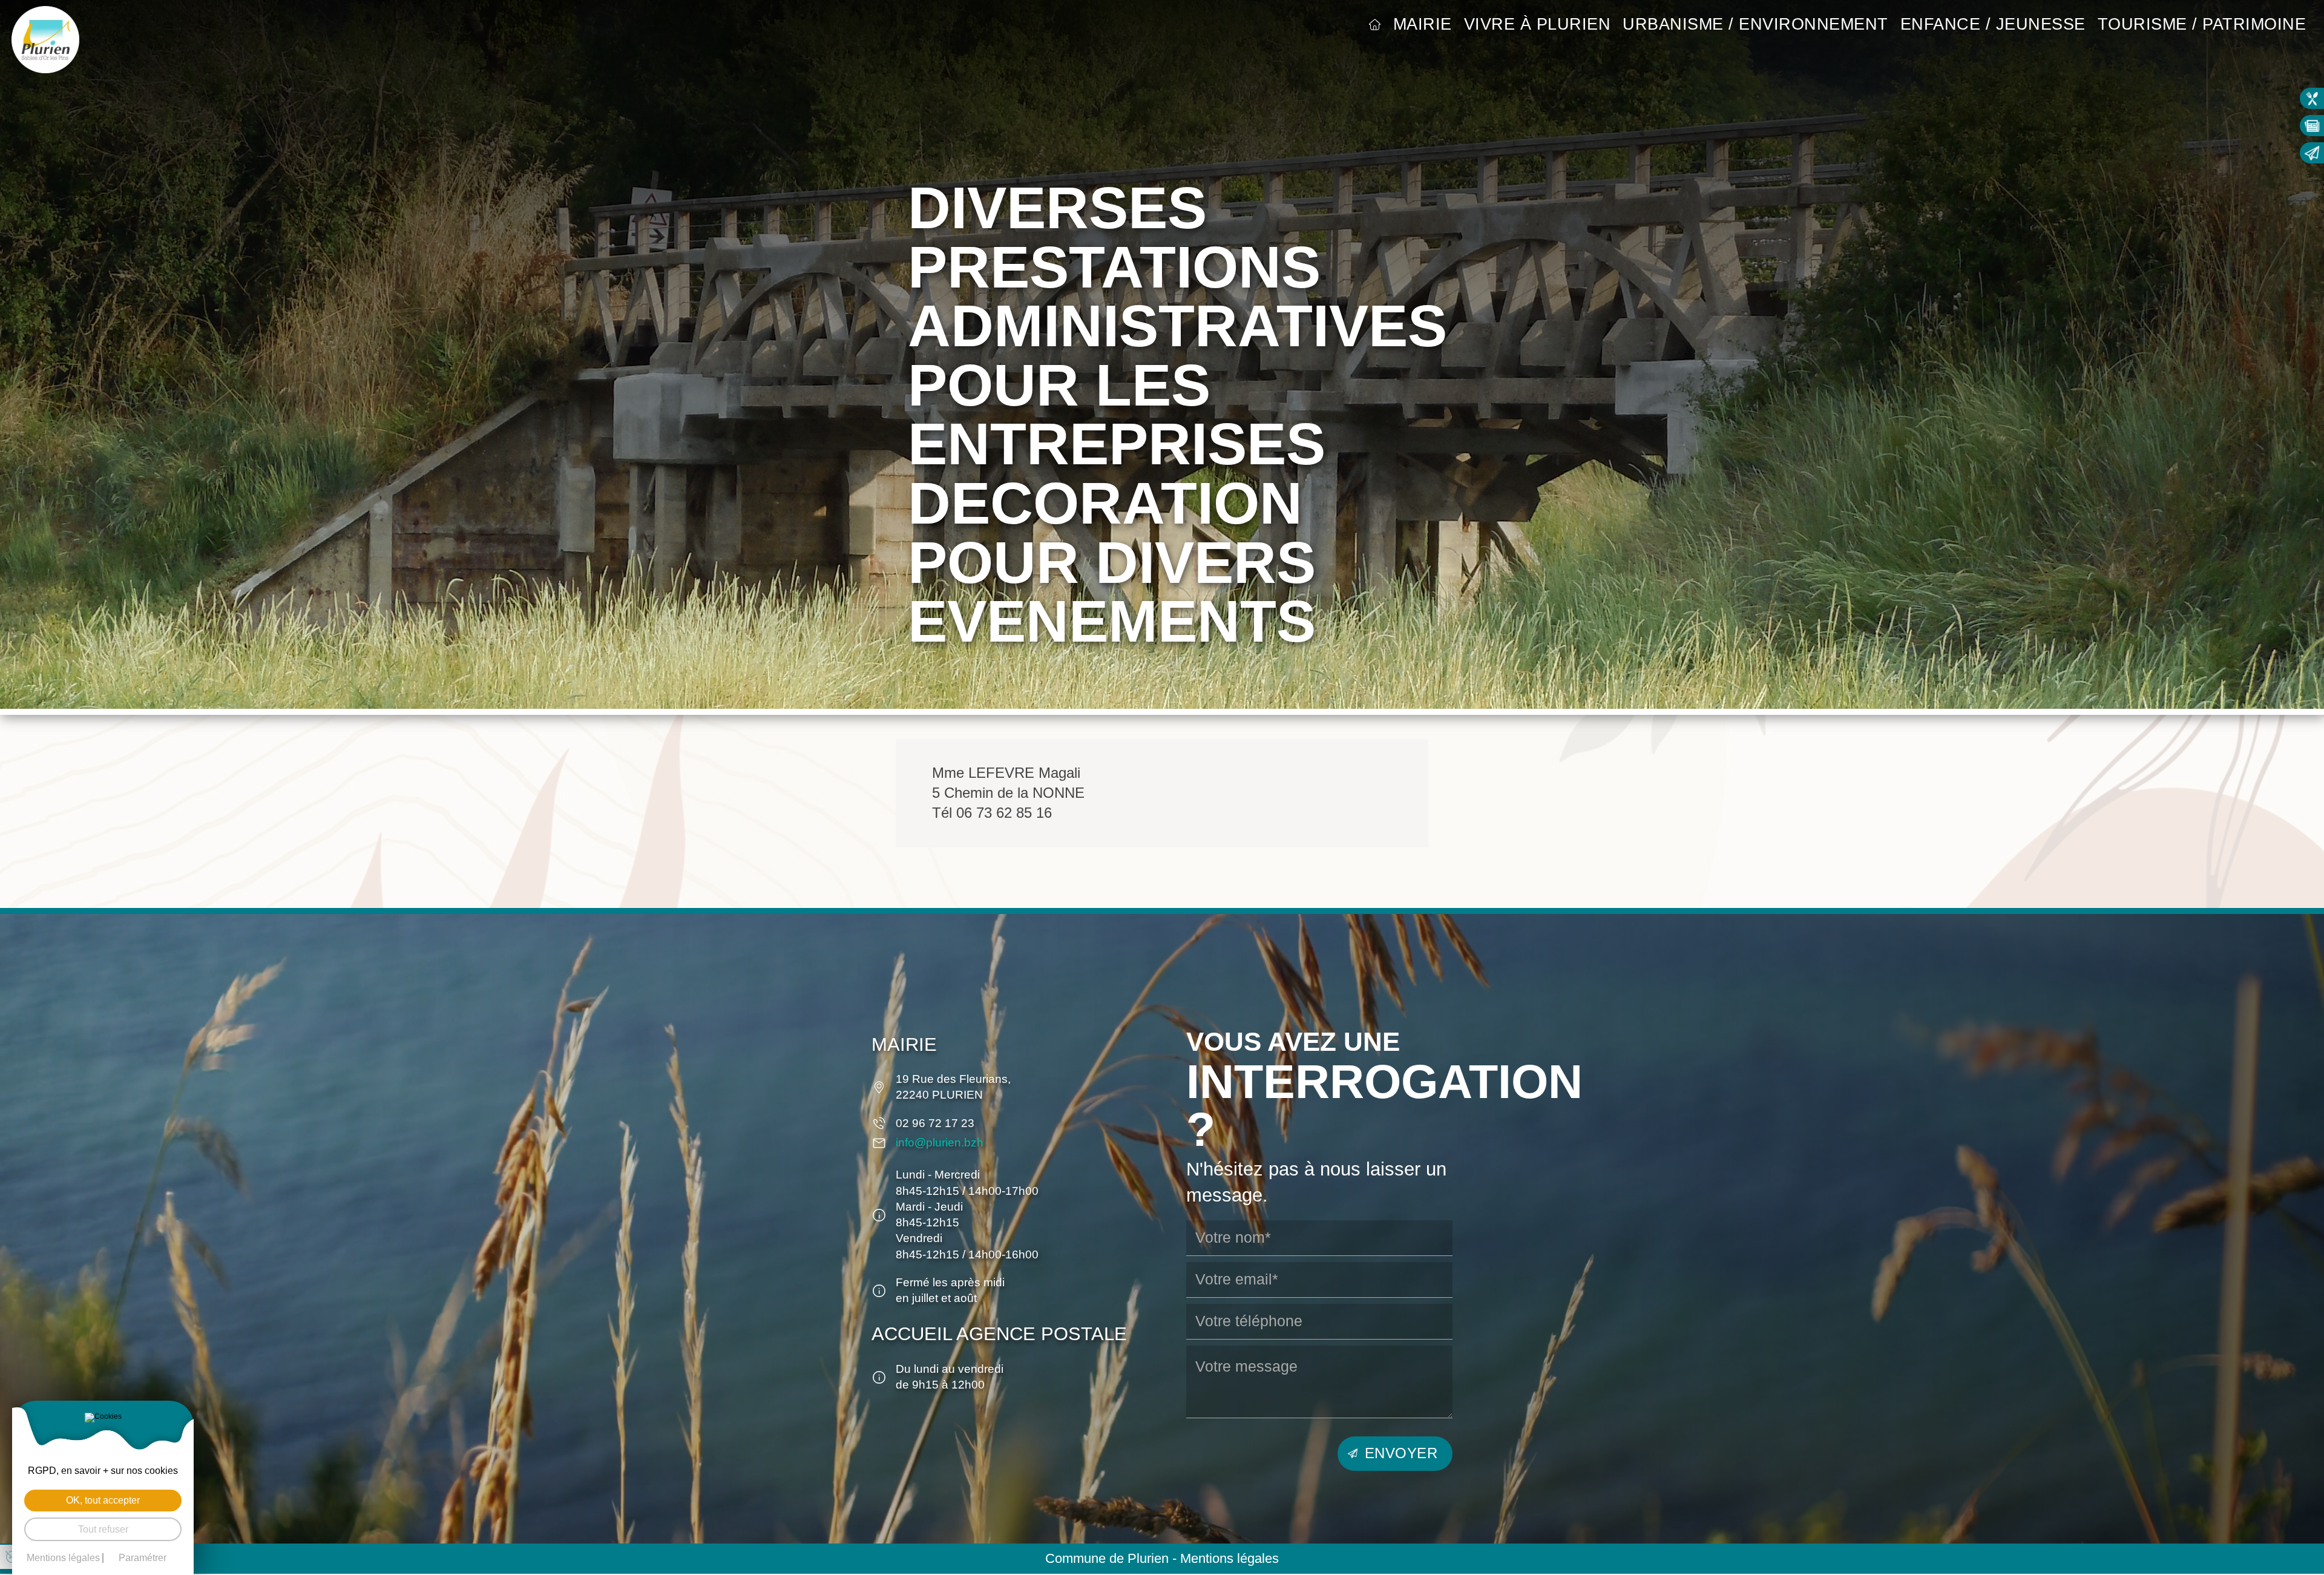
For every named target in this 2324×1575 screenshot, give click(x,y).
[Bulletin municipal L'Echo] (2312, 126)
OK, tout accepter (103, 1500)
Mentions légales (1229, 1559)
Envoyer (1401, 1453)
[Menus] (2312, 98)
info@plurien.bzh (940, 1143)
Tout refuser (103, 1529)
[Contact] (2312, 153)
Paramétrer (143, 1558)
